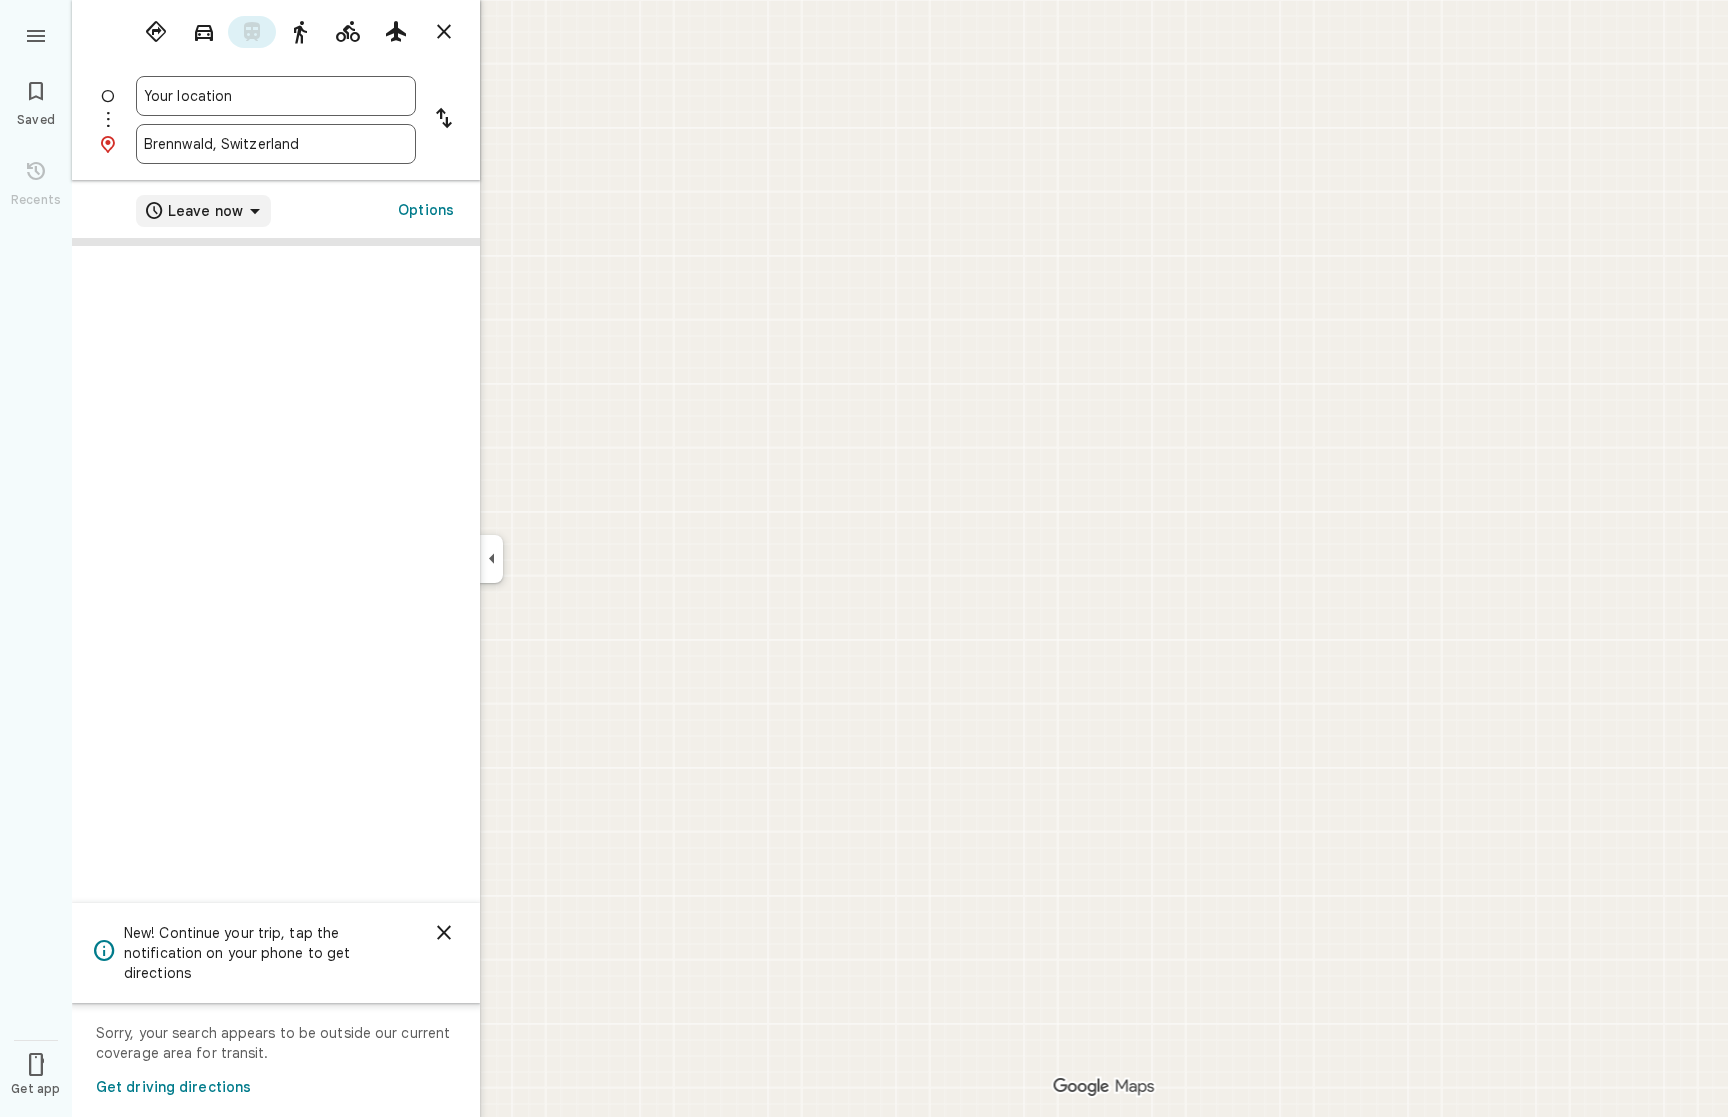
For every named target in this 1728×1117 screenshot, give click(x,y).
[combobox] (276, 96)
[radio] (156, 32)
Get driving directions (173, 1087)
